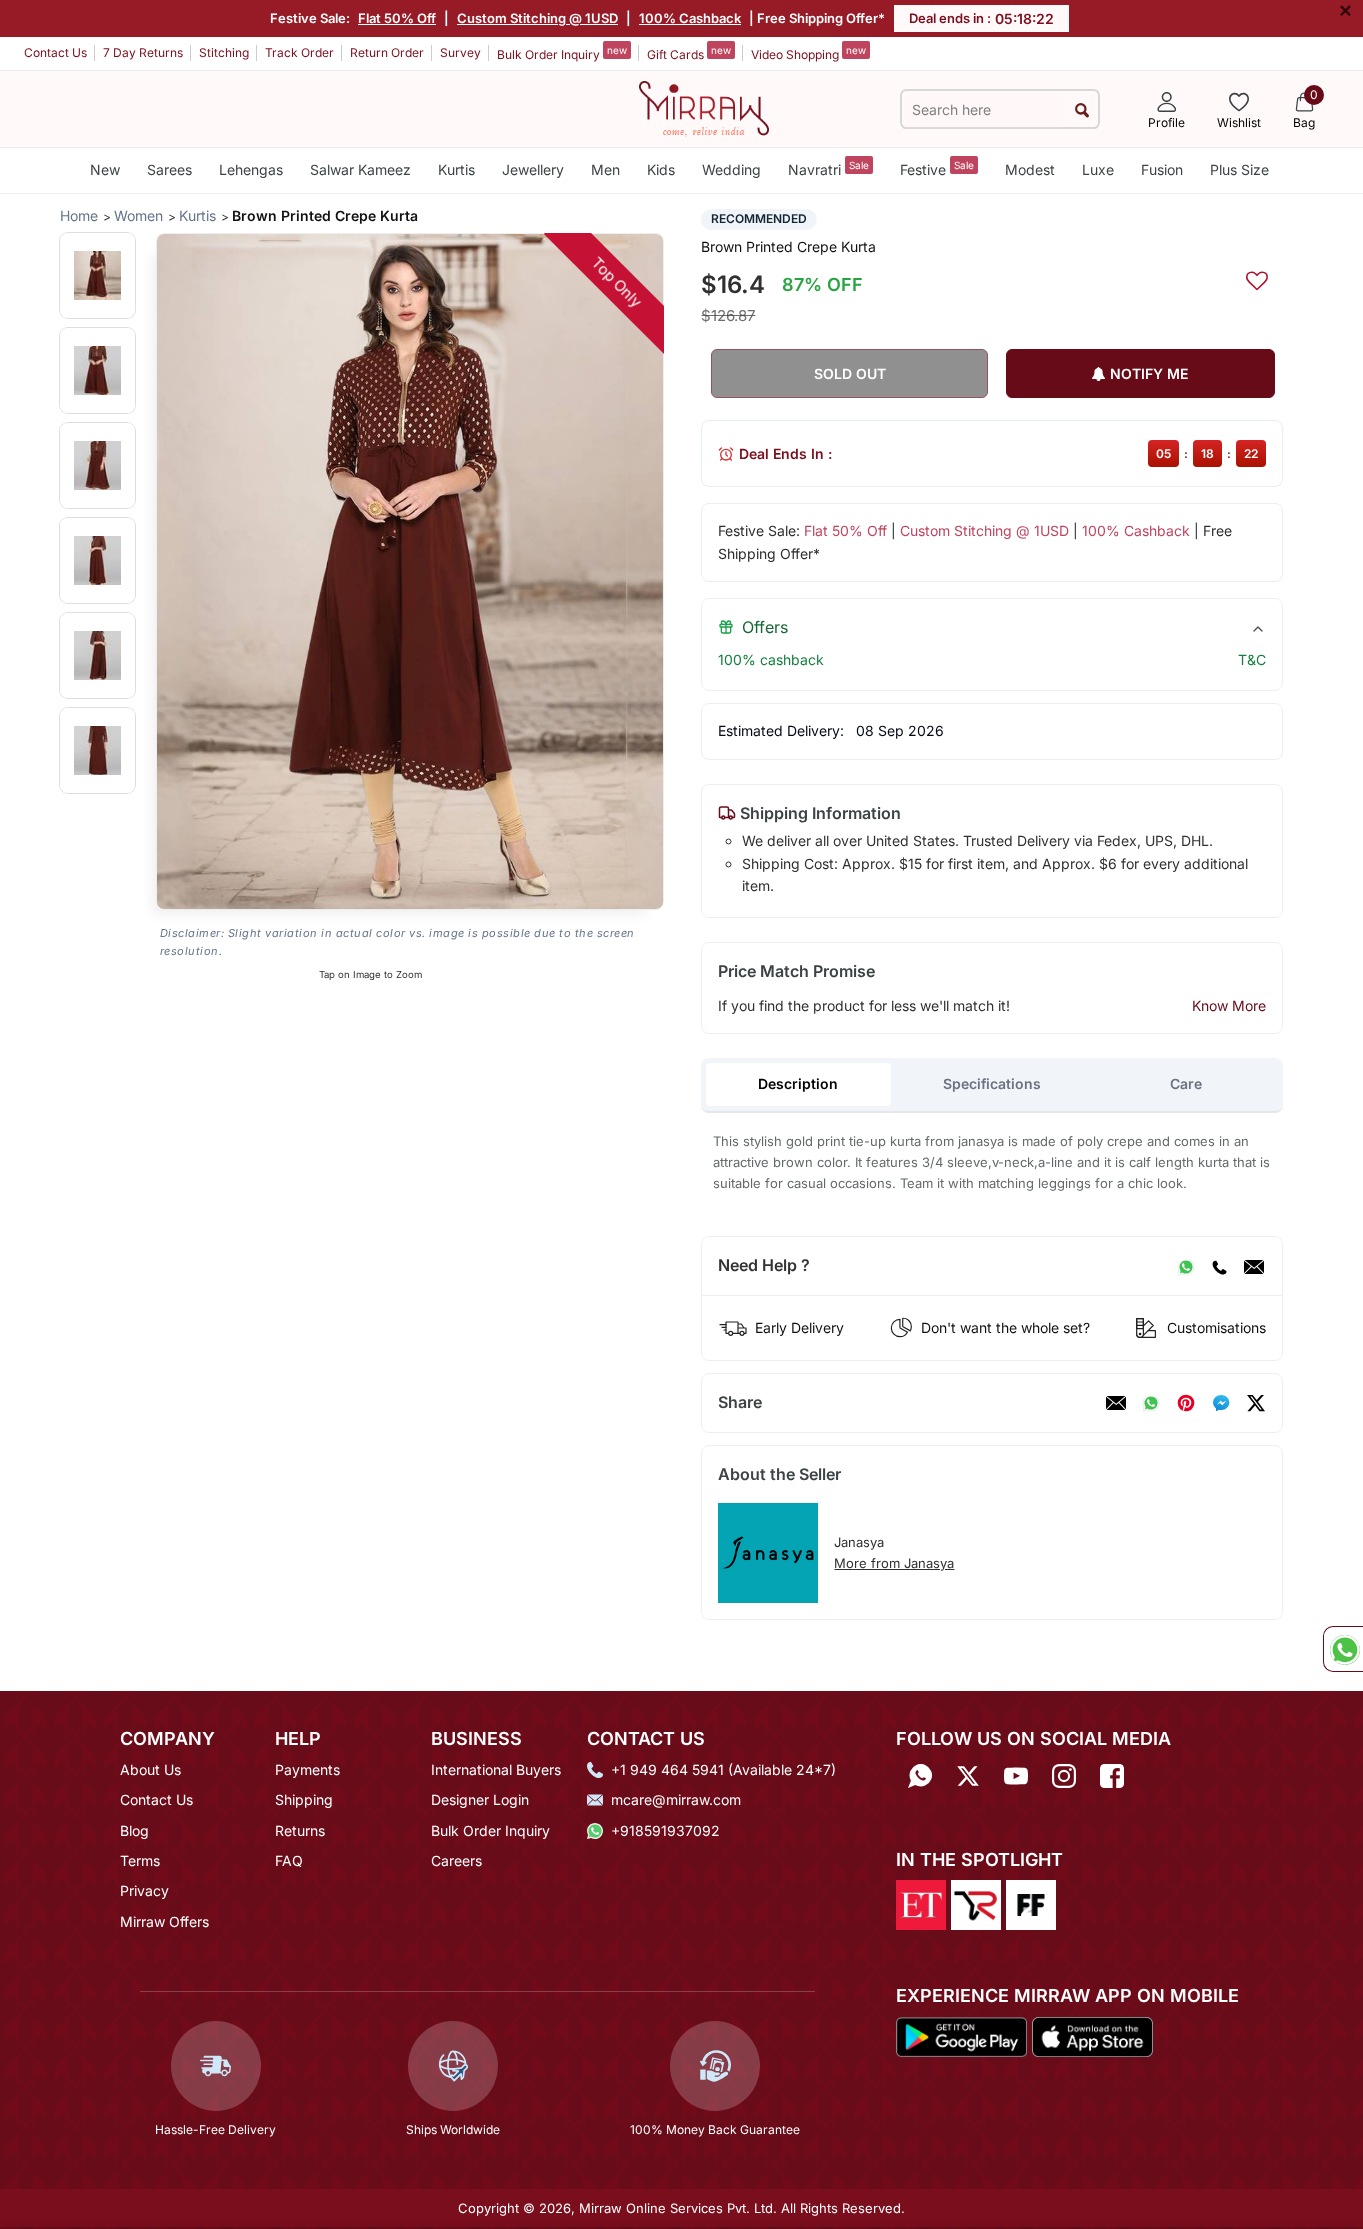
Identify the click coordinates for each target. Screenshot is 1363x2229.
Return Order (387, 52)
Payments (307, 1769)
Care (1186, 1083)
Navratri (828, 168)
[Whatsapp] (920, 1776)
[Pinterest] (1186, 1403)
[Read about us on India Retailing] (976, 1904)
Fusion (1162, 169)
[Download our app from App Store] (1092, 2035)
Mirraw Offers (164, 1921)
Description (798, 1083)
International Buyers (496, 1769)
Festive (937, 168)
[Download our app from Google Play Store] (962, 2035)
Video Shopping (808, 53)
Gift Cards (689, 53)
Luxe (1098, 169)
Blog (134, 1830)
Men (605, 169)
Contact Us (55, 52)
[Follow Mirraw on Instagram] (1064, 1776)
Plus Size (1239, 169)
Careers (456, 1860)
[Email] (1254, 1266)
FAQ (289, 1860)
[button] (97, 275)
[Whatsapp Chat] (1343, 1649)
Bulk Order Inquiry (562, 53)
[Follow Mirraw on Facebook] (1112, 1776)
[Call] (1219, 1266)
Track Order (299, 52)
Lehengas (251, 169)
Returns (300, 1830)
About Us (150, 1769)
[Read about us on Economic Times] (921, 1904)
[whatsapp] (1151, 1403)
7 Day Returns (143, 52)
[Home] (704, 107)
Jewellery (533, 169)
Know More (1229, 1005)
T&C (1252, 659)
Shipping (304, 1799)
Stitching (224, 52)
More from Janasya (894, 1563)
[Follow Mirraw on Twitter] (968, 1776)
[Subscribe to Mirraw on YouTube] (1016, 1776)
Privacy (144, 1890)
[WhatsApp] (1186, 1266)
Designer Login (480, 1799)
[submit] (1081, 109)
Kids (661, 169)
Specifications (992, 1083)
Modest (1030, 169)
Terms (140, 1860)
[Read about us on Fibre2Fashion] (1031, 1904)
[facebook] (1221, 1403)
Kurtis (456, 169)
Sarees (169, 169)
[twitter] (1256, 1403)
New (105, 169)
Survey (460, 52)
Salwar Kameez (360, 169)
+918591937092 (665, 1830)
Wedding (731, 169)
